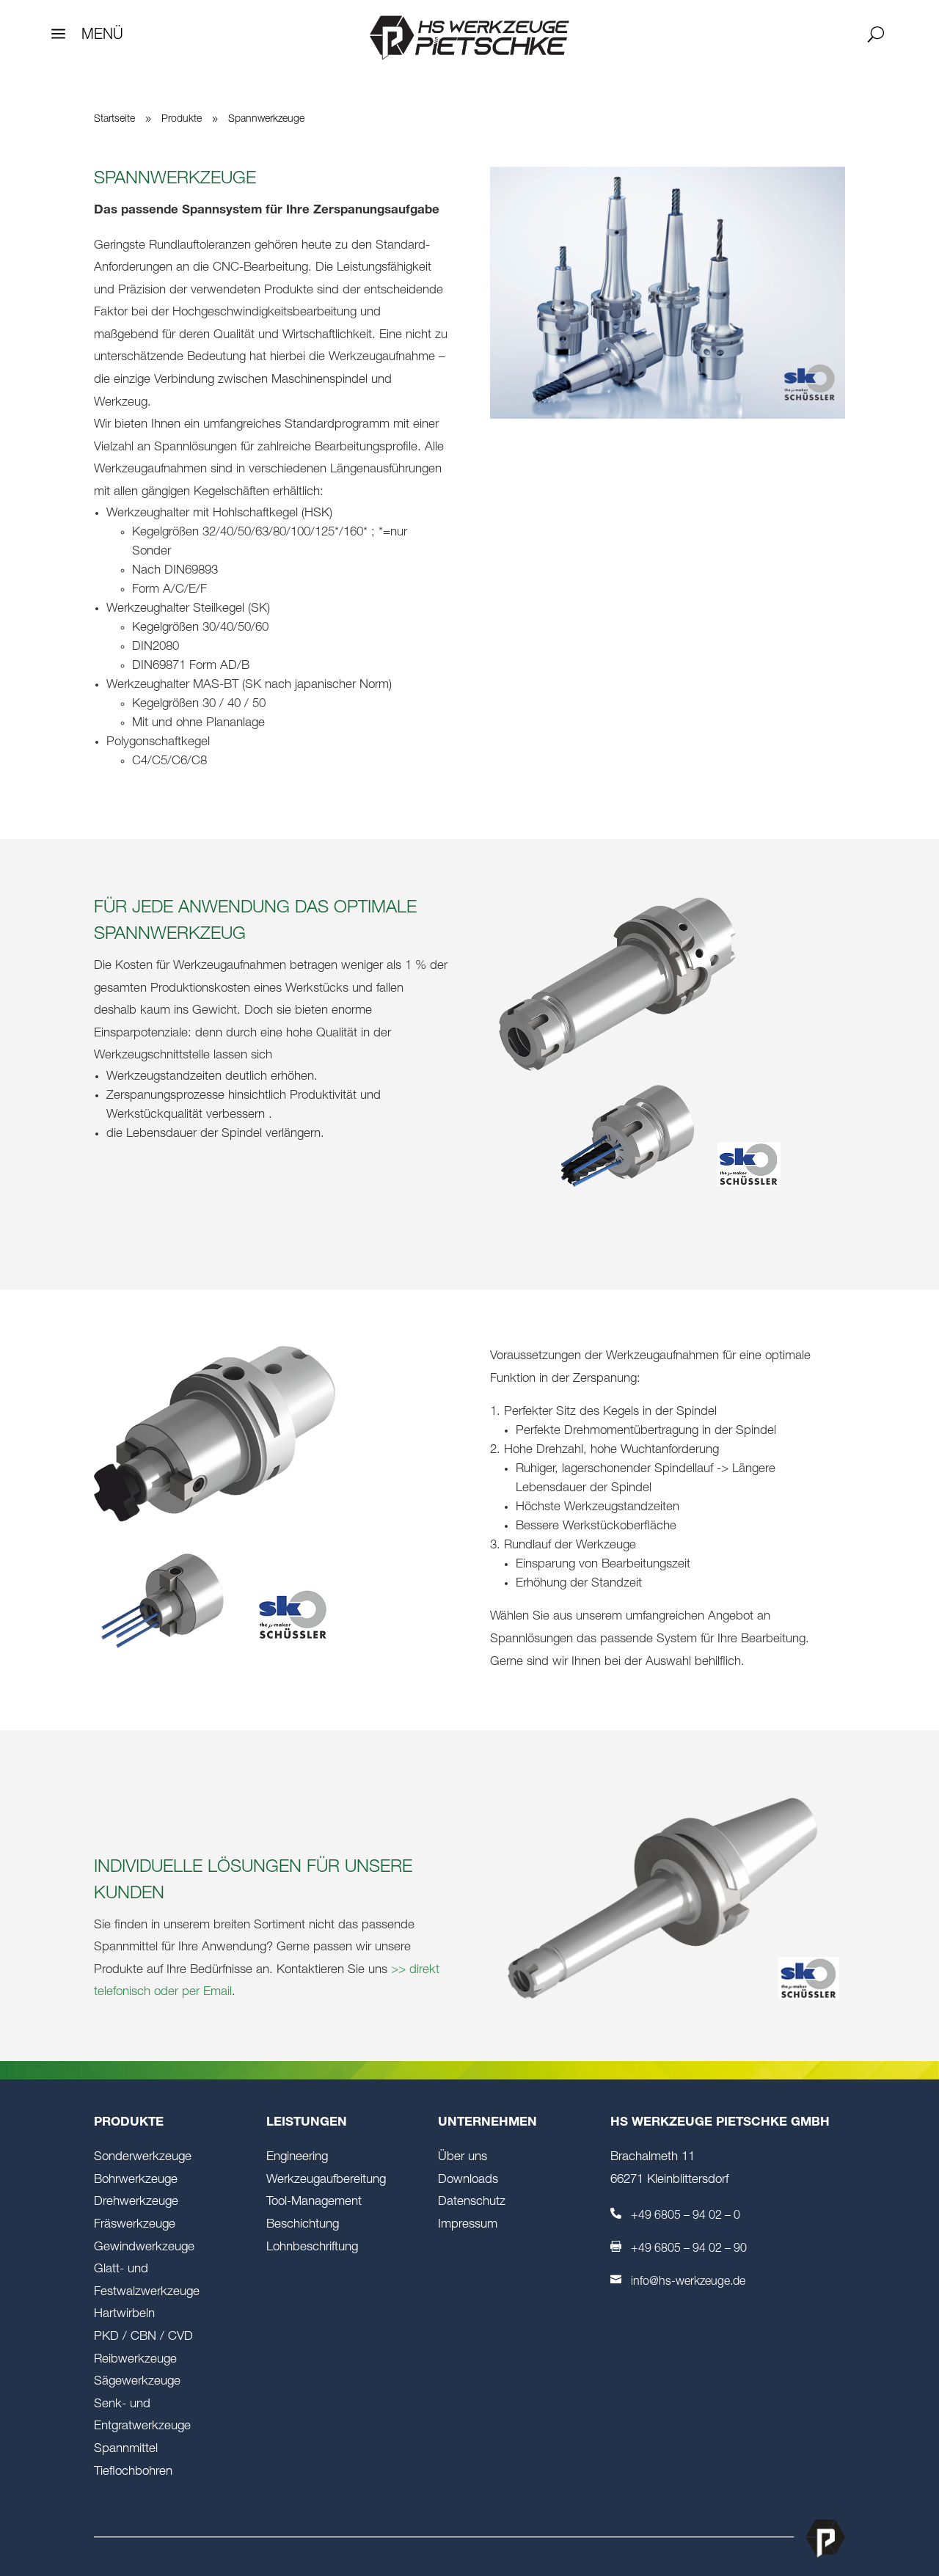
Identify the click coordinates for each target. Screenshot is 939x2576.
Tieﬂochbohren (133, 2472)
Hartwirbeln (124, 2315)
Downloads (468, 2180)
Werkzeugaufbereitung (326, 2180)
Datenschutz (472, 2202)
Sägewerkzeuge (137, 2382)
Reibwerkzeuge (135, 2360)
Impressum (468, 2225)
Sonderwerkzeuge (143, 2158)
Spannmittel (126, 2449)
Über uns (463, 2158)
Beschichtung (303, 2225)
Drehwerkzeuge (136, 2202)
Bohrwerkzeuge (136, 2180)
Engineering (297, 2158)
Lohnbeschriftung (312, 2248)
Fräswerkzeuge (135, 2225)
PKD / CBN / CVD (143, 2337)
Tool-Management (314, 2202)
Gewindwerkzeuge (144, 2248)
